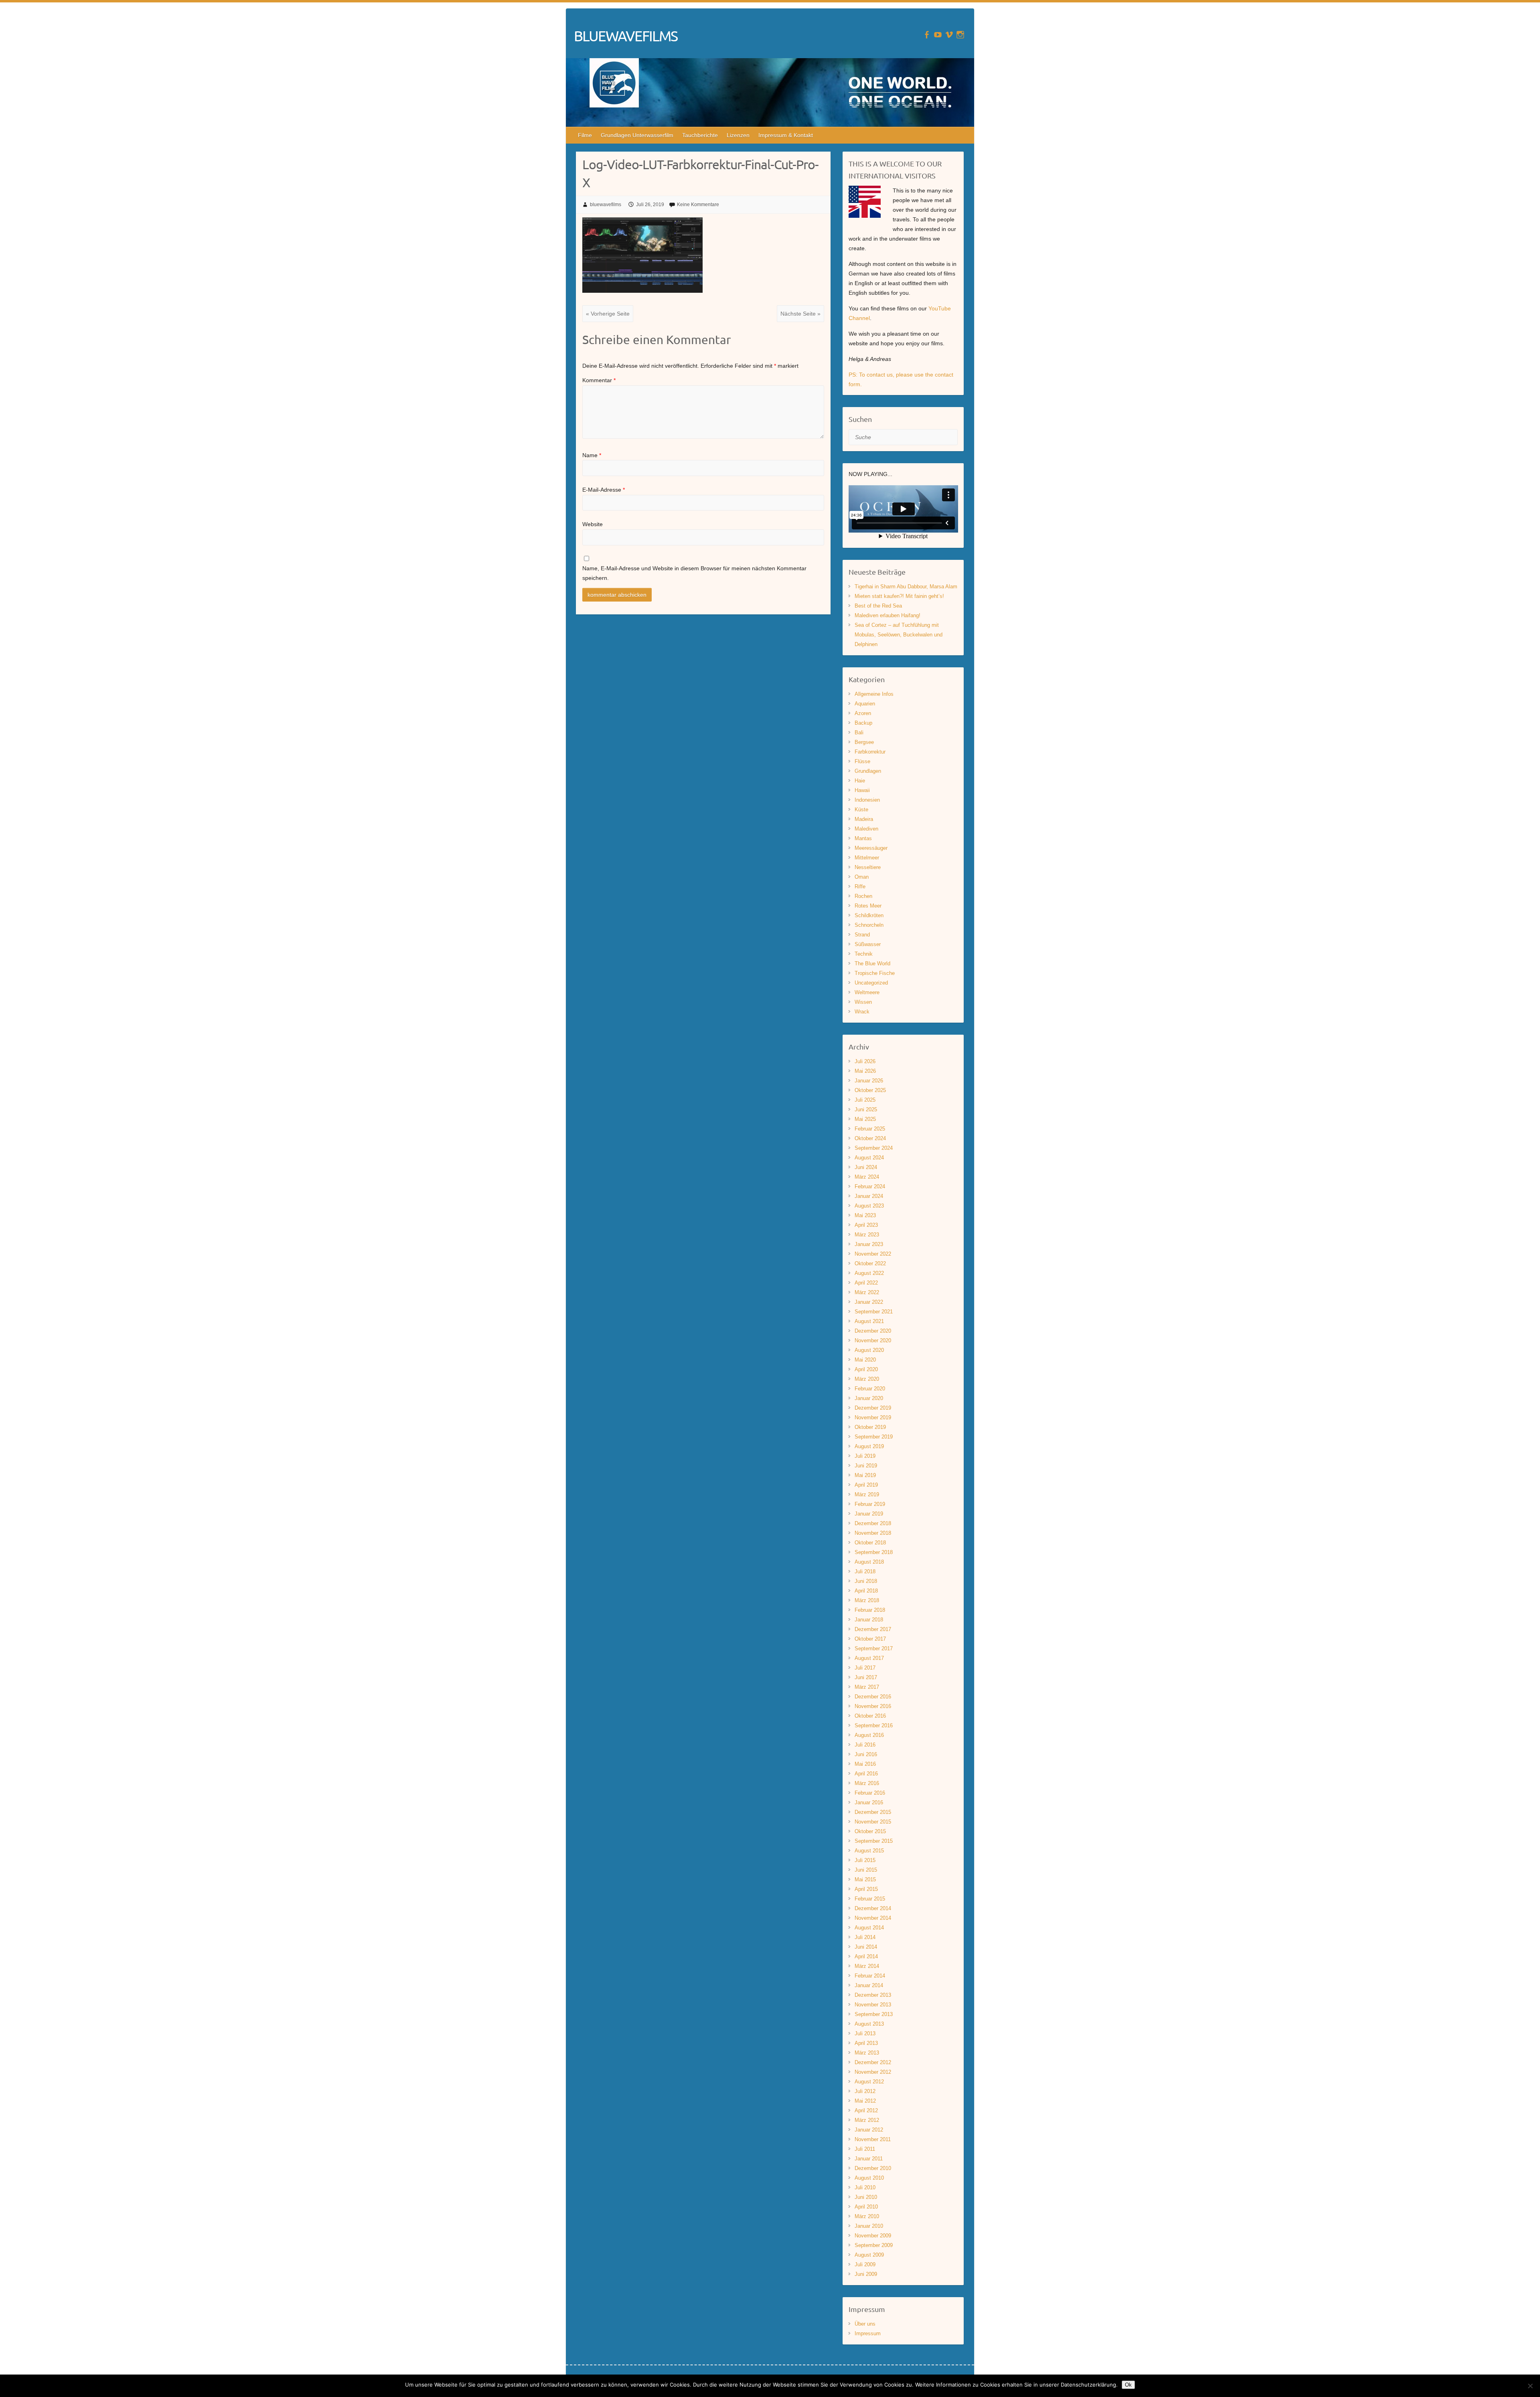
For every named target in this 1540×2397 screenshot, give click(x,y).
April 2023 (866, 1225)
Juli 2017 (865, 1668)
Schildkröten (869, 915)
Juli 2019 (865, 1456)
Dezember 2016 (873, 1697)
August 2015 (869, 1851)
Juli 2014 (865, 1937)
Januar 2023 (869, 1244)
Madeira (864, 819)
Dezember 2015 (873, 1812)
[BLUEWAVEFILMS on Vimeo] (949, 35)
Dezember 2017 (873, 1629)
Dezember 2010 (873, 2168)
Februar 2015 (870, 1899)
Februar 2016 (870, 1793)
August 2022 (869, 1273)
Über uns (865, 2324)
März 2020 (867, 1379)
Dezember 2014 (873, 1908)
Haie (860, 781)
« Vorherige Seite (608, 314)
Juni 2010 (866, 2197)
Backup (863, 723)
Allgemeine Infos (874, 694)
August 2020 (869, 1350)
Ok (1128, 2385)
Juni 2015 (866, 1870)
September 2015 (874, 1841)
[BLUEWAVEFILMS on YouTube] (938, 35)
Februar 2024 (870, 1186)
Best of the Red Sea (878, 606)
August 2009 (869, 2255)
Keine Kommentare (698, 205)
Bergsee (864, 742)
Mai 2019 (865, 1475)
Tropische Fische (875, 973)
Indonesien (867, 800)
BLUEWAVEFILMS (626, 36)
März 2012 (867, 2120)
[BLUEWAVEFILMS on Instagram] (960, 35)
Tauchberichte (700, 135)
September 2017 (874, 1648)
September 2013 (874, 2014)
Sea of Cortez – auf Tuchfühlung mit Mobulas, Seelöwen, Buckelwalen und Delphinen (899, 635)
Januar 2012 (869, 2130)
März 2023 (867, 1235)
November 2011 (873, 2139)
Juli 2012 (865, 2091)
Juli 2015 (865, 1860)
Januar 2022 (869, 1302)
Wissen (863, 1002)
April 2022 (866, 1283)
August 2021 (869, 1321)
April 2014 (866, 1956)
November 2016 (873, 1706)
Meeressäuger (871, 848)
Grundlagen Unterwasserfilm (637, 135)
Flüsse (862, 761)
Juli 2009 (865, 2264)
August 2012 (869, 2082)
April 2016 (866, 1774)
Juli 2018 (865, 1571)
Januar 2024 (869, 1196)
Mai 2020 (865, 1360)
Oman (862, 877)
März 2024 (867, 1177)
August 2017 (869, 1658)
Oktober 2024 (870, 1138)
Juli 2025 (865, 1100)
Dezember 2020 (873, 1331)
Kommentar (599, 380)
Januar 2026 (869, 1081)
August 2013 (869, 2024)
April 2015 (866, 1889)
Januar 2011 (869, 2159)
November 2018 (873, 1533)
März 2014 (867, 1966)
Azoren (863, 713)
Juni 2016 (866, 1754)
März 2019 (867, 1494)
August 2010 (869, 2178)
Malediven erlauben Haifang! (888, 615)
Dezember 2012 (873, 2062)
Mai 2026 (865, 1071)
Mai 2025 (865, 1119)
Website (593, 524)
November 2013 (873, 2005)
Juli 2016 (865, 1745)
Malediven (866, 829)
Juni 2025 (866, 1109)
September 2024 (874, 1148)
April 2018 (866, 1591)
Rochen (863, 896)
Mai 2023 (865, 1215)
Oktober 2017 (870, 1639)
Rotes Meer (868, 906)
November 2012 (873, 2072)
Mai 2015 (865, 1879)
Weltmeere (867, 992)
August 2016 (869, 1735)
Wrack (862, 1012)
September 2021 (874, 1312)
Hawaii (862, 790)
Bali (859, 732)
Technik (864, 954)
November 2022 (873, 1254)
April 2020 (866, 1369)
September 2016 (874, 1725)
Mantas (863, 838)
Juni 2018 (866, 1581)
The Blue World (872, 963)
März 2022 (867, 1292)
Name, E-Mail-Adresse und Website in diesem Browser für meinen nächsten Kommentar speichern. (694, 573)
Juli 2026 (865, 1061)
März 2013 (867, 2053)
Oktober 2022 (870, 1263)
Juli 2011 (865, 2149)
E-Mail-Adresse (604, 490)
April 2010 (866, 2207)
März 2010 (867, 2216)
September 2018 (874, 1552)
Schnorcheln (869, 925)
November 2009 (873, 2236)
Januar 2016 (869, 1802)
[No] (1530, 2386)
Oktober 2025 (870, 1090)
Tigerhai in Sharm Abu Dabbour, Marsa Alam (906, 587)
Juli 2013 (865, 2033)
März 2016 (867, 1783)
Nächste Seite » (800, 314)
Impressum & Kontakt (786, 135)
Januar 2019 (869, 1514)
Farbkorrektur (870, 752)
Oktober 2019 (870, 1427)
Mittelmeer (867, 858)
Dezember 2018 (873, 1523)
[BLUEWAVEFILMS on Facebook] (927, 35)
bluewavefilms (606, 205)
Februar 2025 (870, 1129)
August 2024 (869, 1158)
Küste (861, 809)
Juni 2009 (866, 2274)
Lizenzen (738, 135)
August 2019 (869, 1446)
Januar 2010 (869, 2226)
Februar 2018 (870, 1610)
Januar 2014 (869, 1985)
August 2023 (869, 1206)
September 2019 (874, 1437)
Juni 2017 (866, 1677)
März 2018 (867, 1600)
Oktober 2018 (870, 1543)
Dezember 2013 (873, 1995)
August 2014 (869, 1928)
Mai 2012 (865, 2101)
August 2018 (869, 1562)
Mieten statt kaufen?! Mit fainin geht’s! (899, 596)
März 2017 (867, 1687)
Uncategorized (871, 983)
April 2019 (866, 1485)
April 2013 (866, 2043)
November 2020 (873, 1340)
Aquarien (865, 704)
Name (592, 455)
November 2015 (873, 1822)
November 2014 (873, 1918)
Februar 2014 (870, 1976)
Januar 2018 (869, 1620)
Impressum (868, 2333)
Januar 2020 (869, 1398)
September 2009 (874, 2245)
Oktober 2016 (870, 1716)
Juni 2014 (866, 1947)
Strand (862, 935)
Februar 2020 (870, 1389)
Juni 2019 (866, 1466)
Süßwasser (868, 944)
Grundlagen (868, 771)
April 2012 (866, 2110)
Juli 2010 (865, 2187)
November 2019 (873, 1417)
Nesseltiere (868, 867)
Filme (585, 135)
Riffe (860, 886)
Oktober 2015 (870, 1831)
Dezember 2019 (873, 1408)
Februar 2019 (870, 1504)
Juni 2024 (866, 1167)
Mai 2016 (865, 1764)
